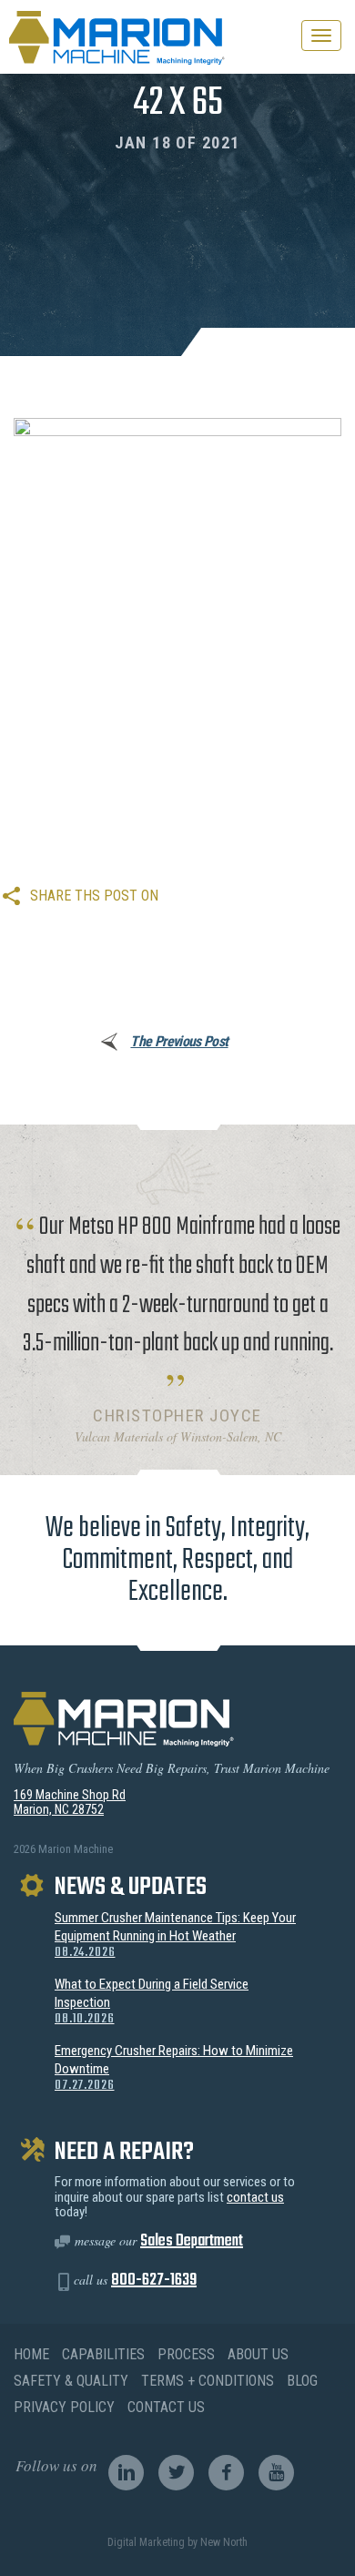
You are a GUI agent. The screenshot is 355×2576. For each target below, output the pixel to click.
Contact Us (166, 2407)
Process (186, 2354)
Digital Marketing (146, 2542)
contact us (255, 2197)
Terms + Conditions (208, 2381)
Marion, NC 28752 (59, 1809)
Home (31, 2354)
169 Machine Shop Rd (70, 1795)
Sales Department (192, 2241)
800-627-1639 (154, 2281)
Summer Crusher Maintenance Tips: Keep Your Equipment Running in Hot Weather (175, 1935)
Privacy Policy (64, 2407)
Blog (302, 2381)
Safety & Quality (71, 2381)
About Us (258, 2354)
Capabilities (103, 2354)
